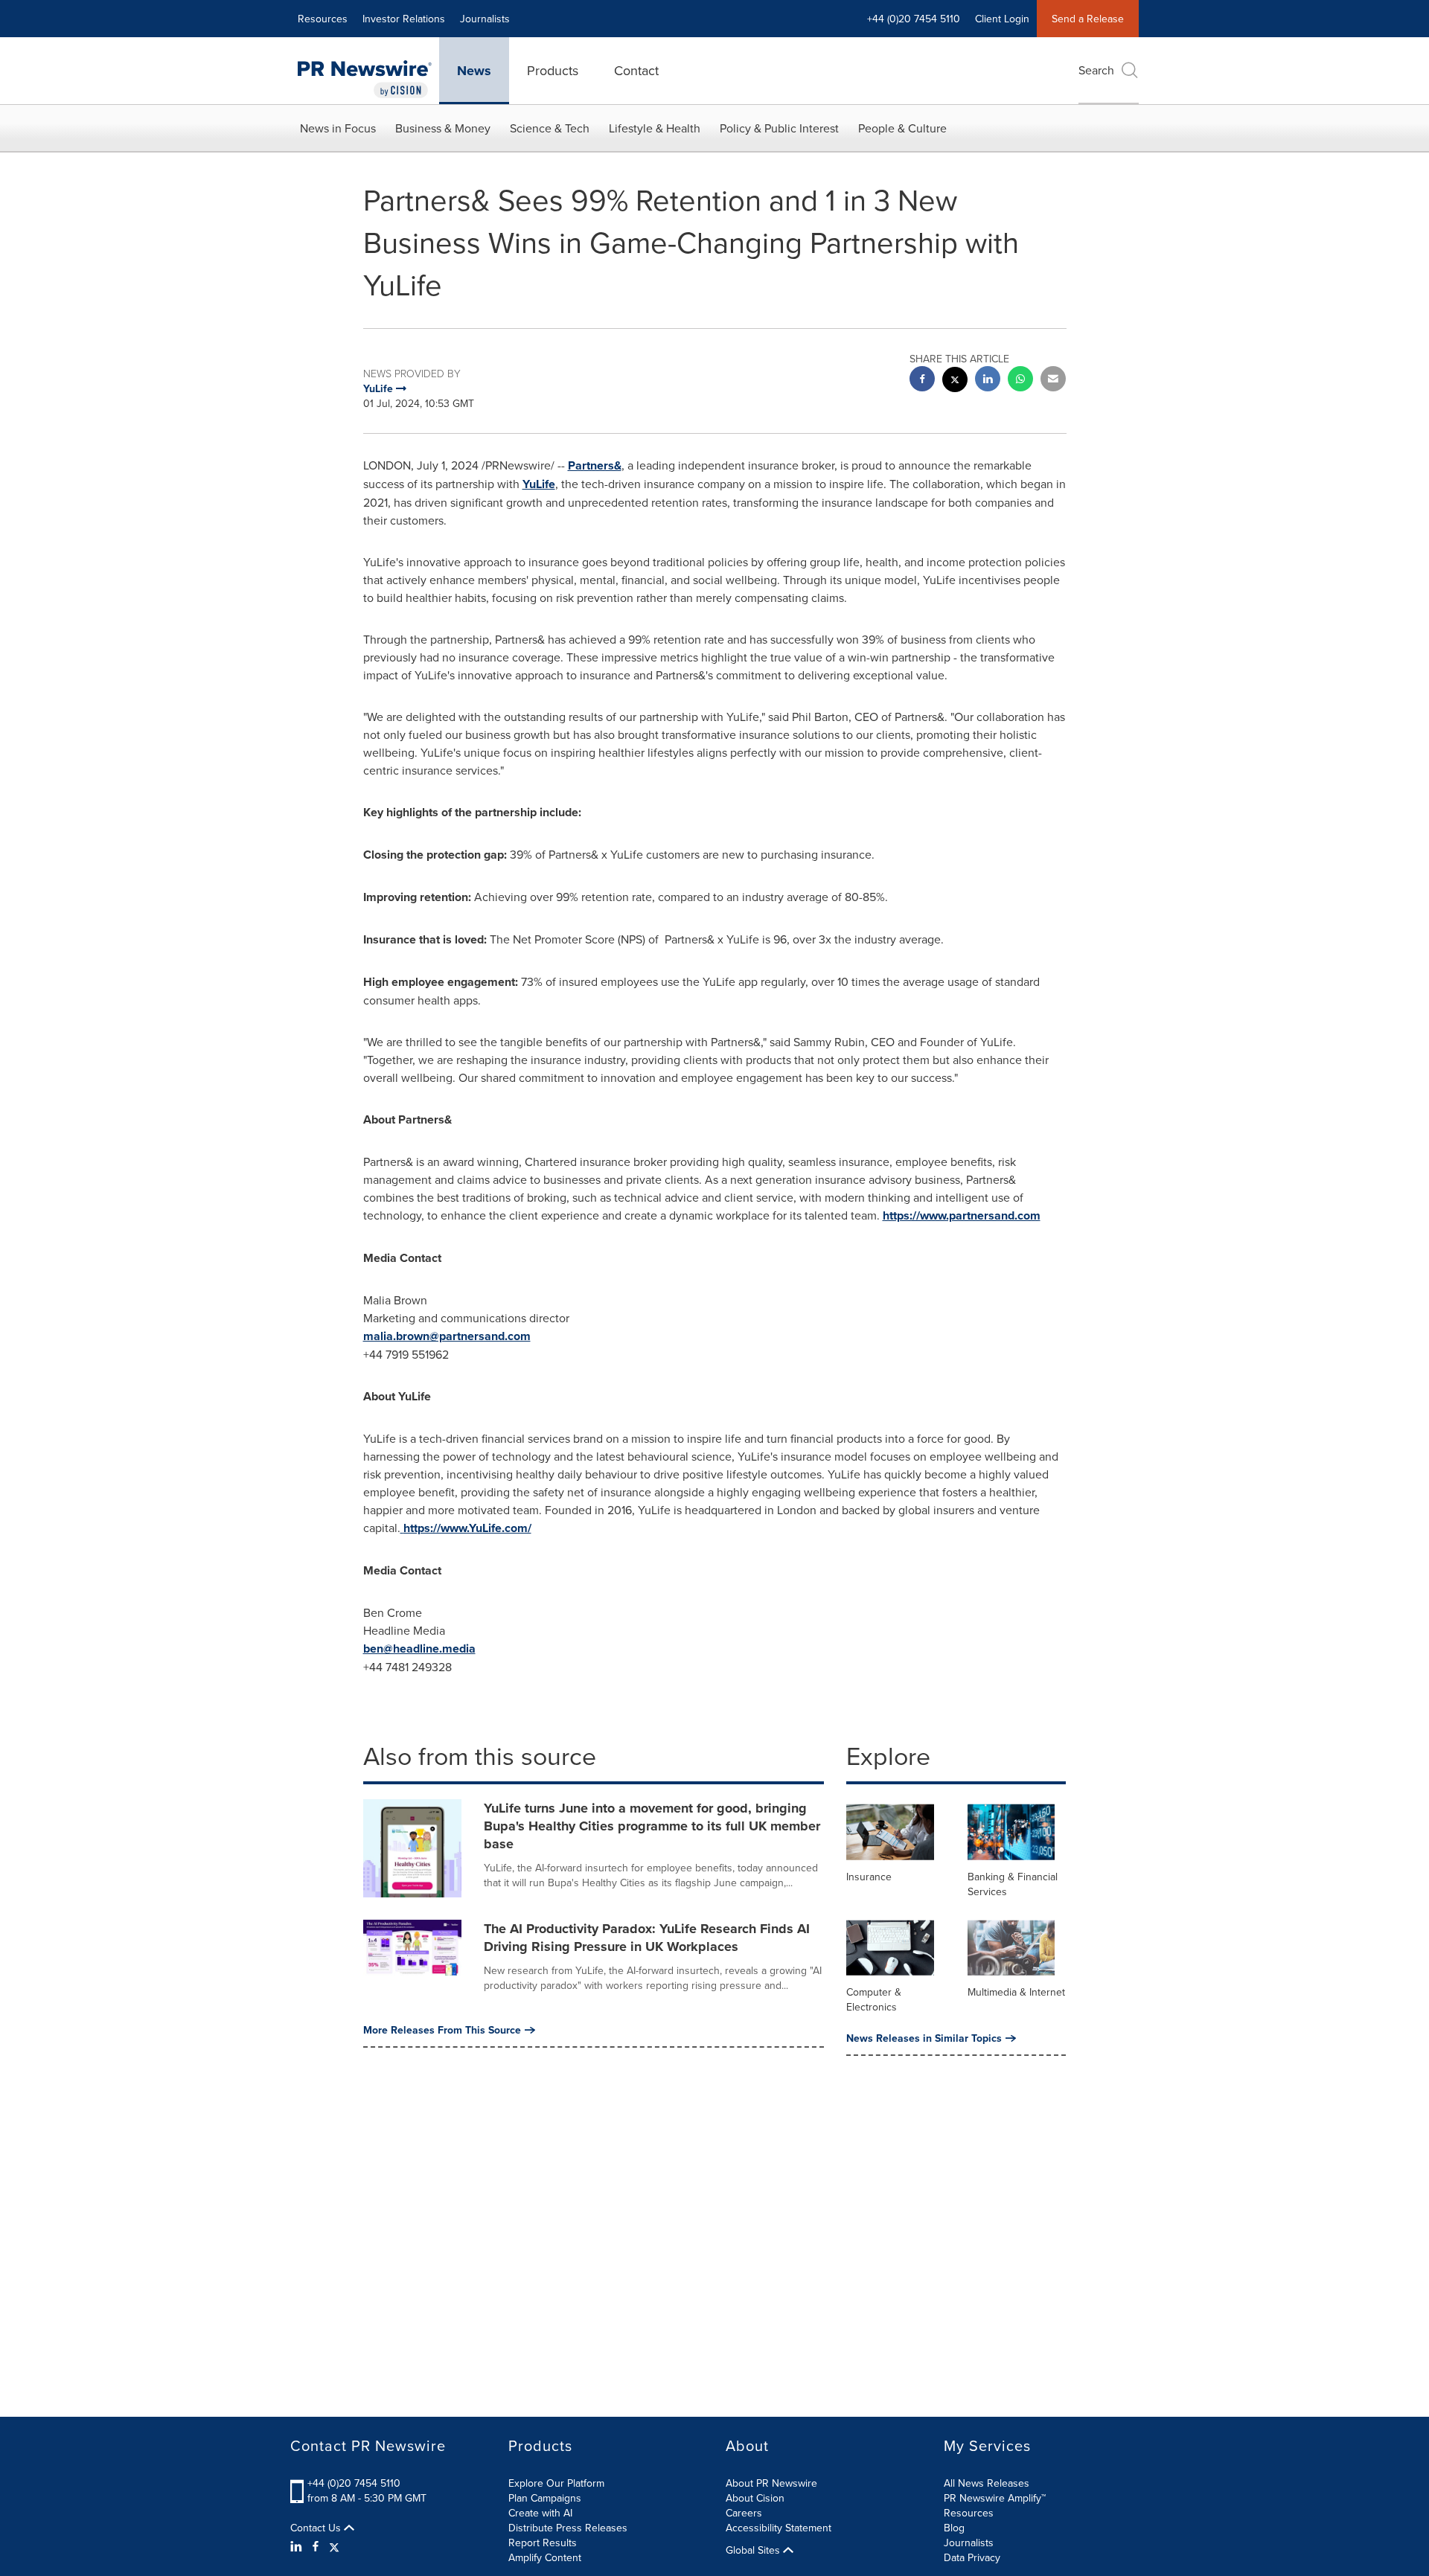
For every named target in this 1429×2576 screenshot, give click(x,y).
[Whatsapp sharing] (1020, 381)
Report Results (543, 2543)
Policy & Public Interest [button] (779, 128)
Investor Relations (404, 19)
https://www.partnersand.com (962, 1215)
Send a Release (1088, 19)
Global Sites (754, 2550)
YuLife (539, 484)
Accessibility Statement (779, 2528)
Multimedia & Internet (1016, 1992)
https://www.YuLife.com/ (467, 1528)
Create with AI (540, 2513)
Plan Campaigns (545, 2498)
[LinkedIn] (298, 2546)
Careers (744, 2513)
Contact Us (317, 2528)
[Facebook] (316, 2546)
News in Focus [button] (338, 128)
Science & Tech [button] (550, 128)
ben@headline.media (419, 1649)
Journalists (485, 19)
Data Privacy (972, 2557)
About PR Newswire (771, 2483)
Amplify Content (545, 2557)
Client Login (1002, 19)
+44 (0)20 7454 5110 (354, 2483)
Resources (323, 19)
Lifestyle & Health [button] (655, 128)
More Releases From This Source (442, 2030)
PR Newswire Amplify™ (995, 2498)
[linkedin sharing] (988, 381)
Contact (636, 70)
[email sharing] (1053, 381)
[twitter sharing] (955, 381)
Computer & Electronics (874, 1999)
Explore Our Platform (556, 2483)
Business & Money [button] (443, 128)
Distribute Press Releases (568, 2528)
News (474, 71)
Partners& (595, 465)
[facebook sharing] (922, 381)
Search (1096, 70)
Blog (954, 2528)
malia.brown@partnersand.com (447, 1336)
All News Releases (987, 2483)
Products (553, 70)
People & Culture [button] (902, 128)
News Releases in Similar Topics (924, 2038)
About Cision (755, 2498)
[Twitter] (334, 2546)
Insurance (869, 1877)
